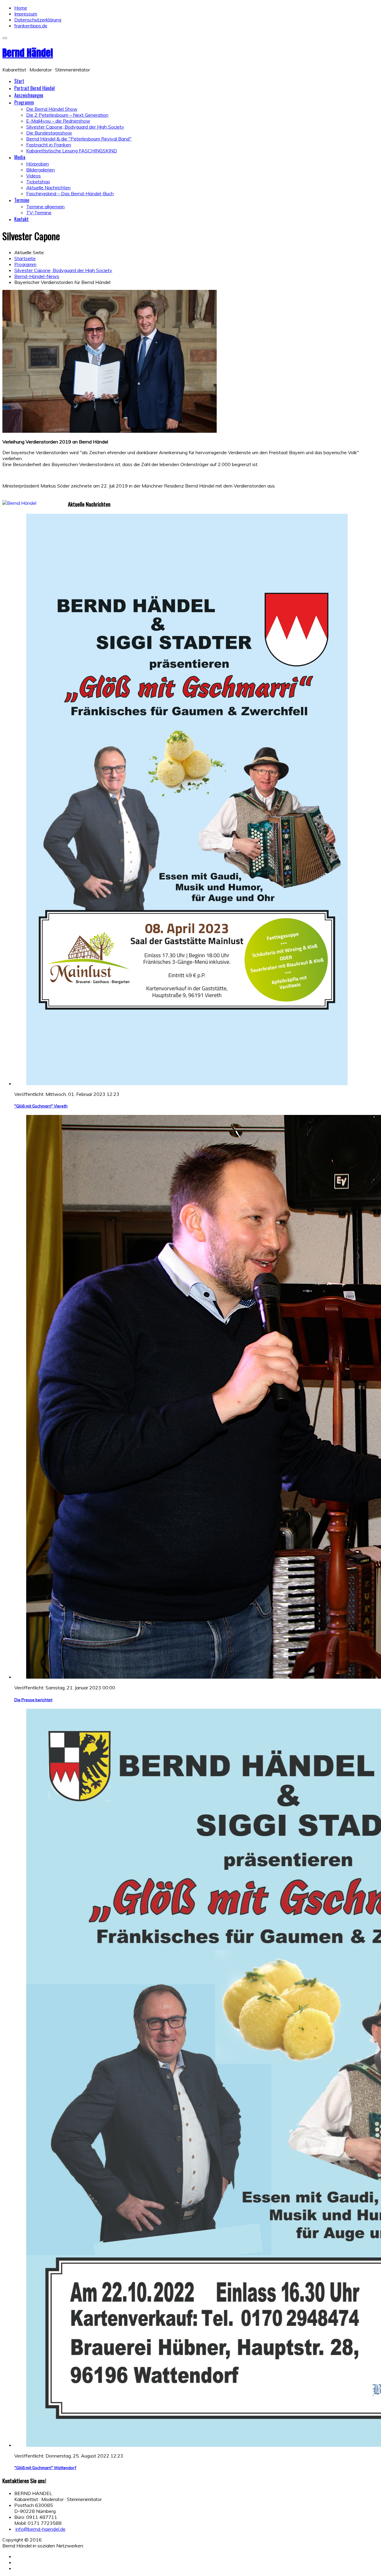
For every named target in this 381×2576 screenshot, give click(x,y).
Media (20, 157)
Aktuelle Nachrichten (48, 188)
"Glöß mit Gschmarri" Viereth (41, 1106)
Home (21, 8)
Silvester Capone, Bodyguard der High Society (75, 127)
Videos (33, 176)
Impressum (26, 14)
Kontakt (21, 219)
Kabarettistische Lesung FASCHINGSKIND (72, 151)
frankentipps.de (31, 26)
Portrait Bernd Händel (35, 88)
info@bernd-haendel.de (40, 2529)
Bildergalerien (40, 170)
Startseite (25, 258)
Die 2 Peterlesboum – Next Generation (67, 115)
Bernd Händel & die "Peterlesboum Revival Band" (79, 139)
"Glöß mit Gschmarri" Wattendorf (45, 2468)
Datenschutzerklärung (38, 20)
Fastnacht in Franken (49, 145)
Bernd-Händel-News (37, 276)
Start (19, 81)
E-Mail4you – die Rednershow (58, 121)
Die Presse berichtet (33, 1700)
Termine (22, 200)
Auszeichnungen (29, 95)
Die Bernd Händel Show (52, 109)
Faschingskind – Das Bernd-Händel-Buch (70, 193)
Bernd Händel (28, 53)
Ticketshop (38, 182)
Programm (24, 102)
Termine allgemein (45, 207)
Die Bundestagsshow (49, 133)
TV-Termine (39, 213)
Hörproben (38, 164)
